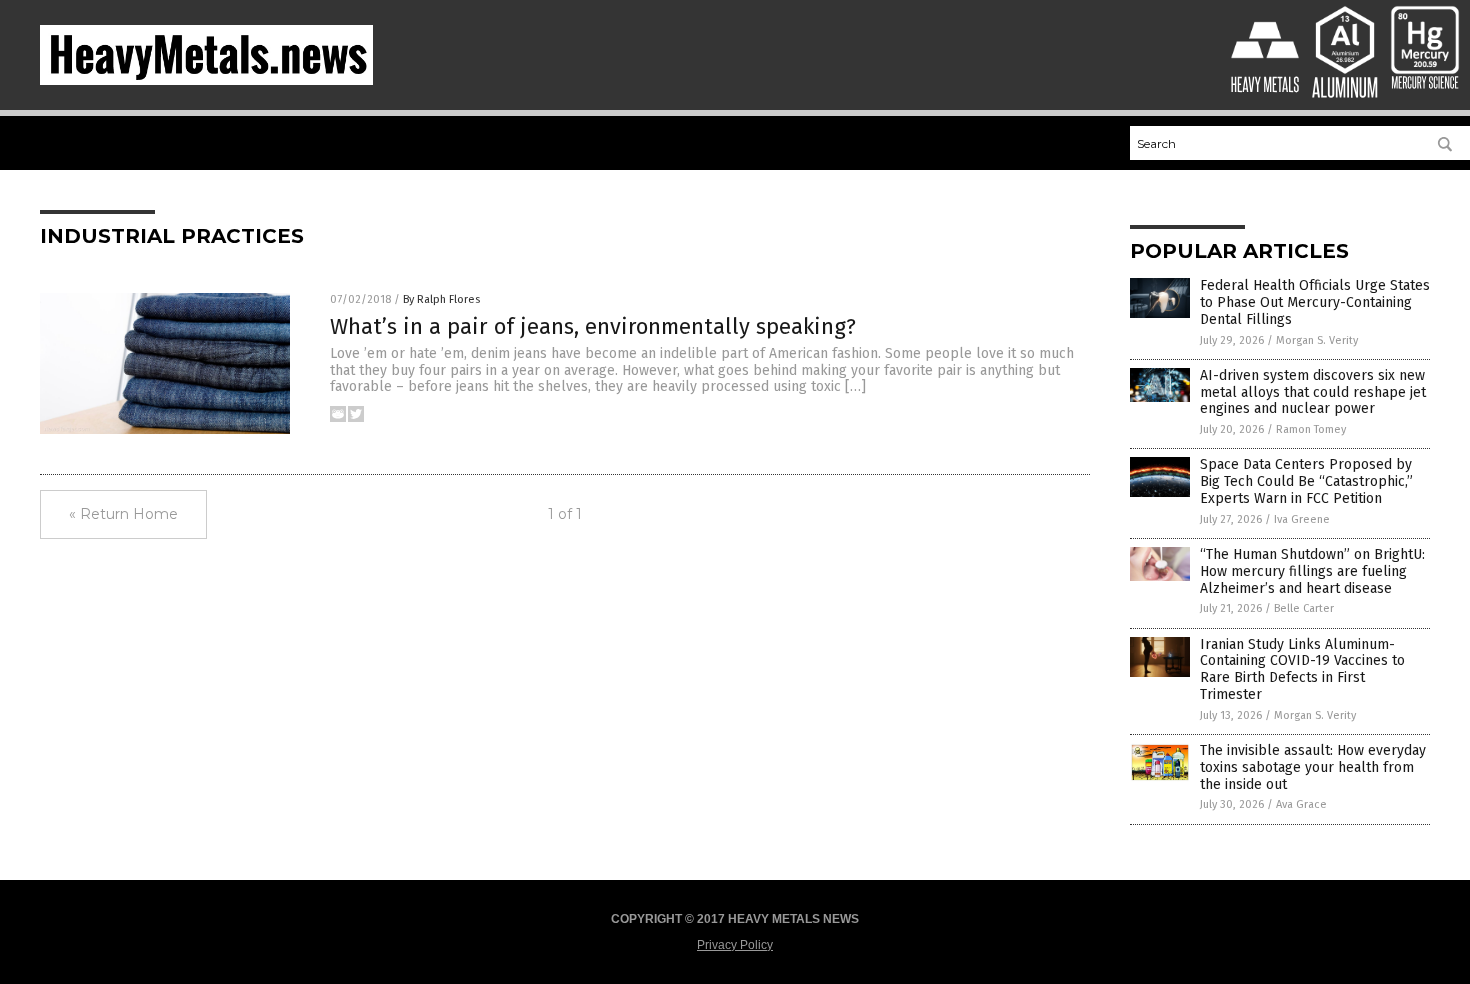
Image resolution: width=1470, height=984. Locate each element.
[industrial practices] (206, 81)
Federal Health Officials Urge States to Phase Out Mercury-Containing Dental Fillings (1315, 302)
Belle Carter (1304, 608)
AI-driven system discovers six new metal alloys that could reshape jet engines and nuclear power (1313, 392)
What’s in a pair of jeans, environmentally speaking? (593, 326)
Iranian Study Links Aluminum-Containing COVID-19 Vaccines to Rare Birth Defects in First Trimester (1302, 669)
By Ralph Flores (441, 299)
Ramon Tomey (1311, 429)
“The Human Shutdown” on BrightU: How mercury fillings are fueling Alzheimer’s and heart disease (1312, 571)
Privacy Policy (735, 945)
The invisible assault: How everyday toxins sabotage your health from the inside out (1313, 767)
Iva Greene (1302, 519)
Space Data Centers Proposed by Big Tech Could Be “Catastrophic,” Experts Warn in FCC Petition (1306, 481)
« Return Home (123, 514)
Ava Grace (1301, 804)
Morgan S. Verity (1317, 340)
